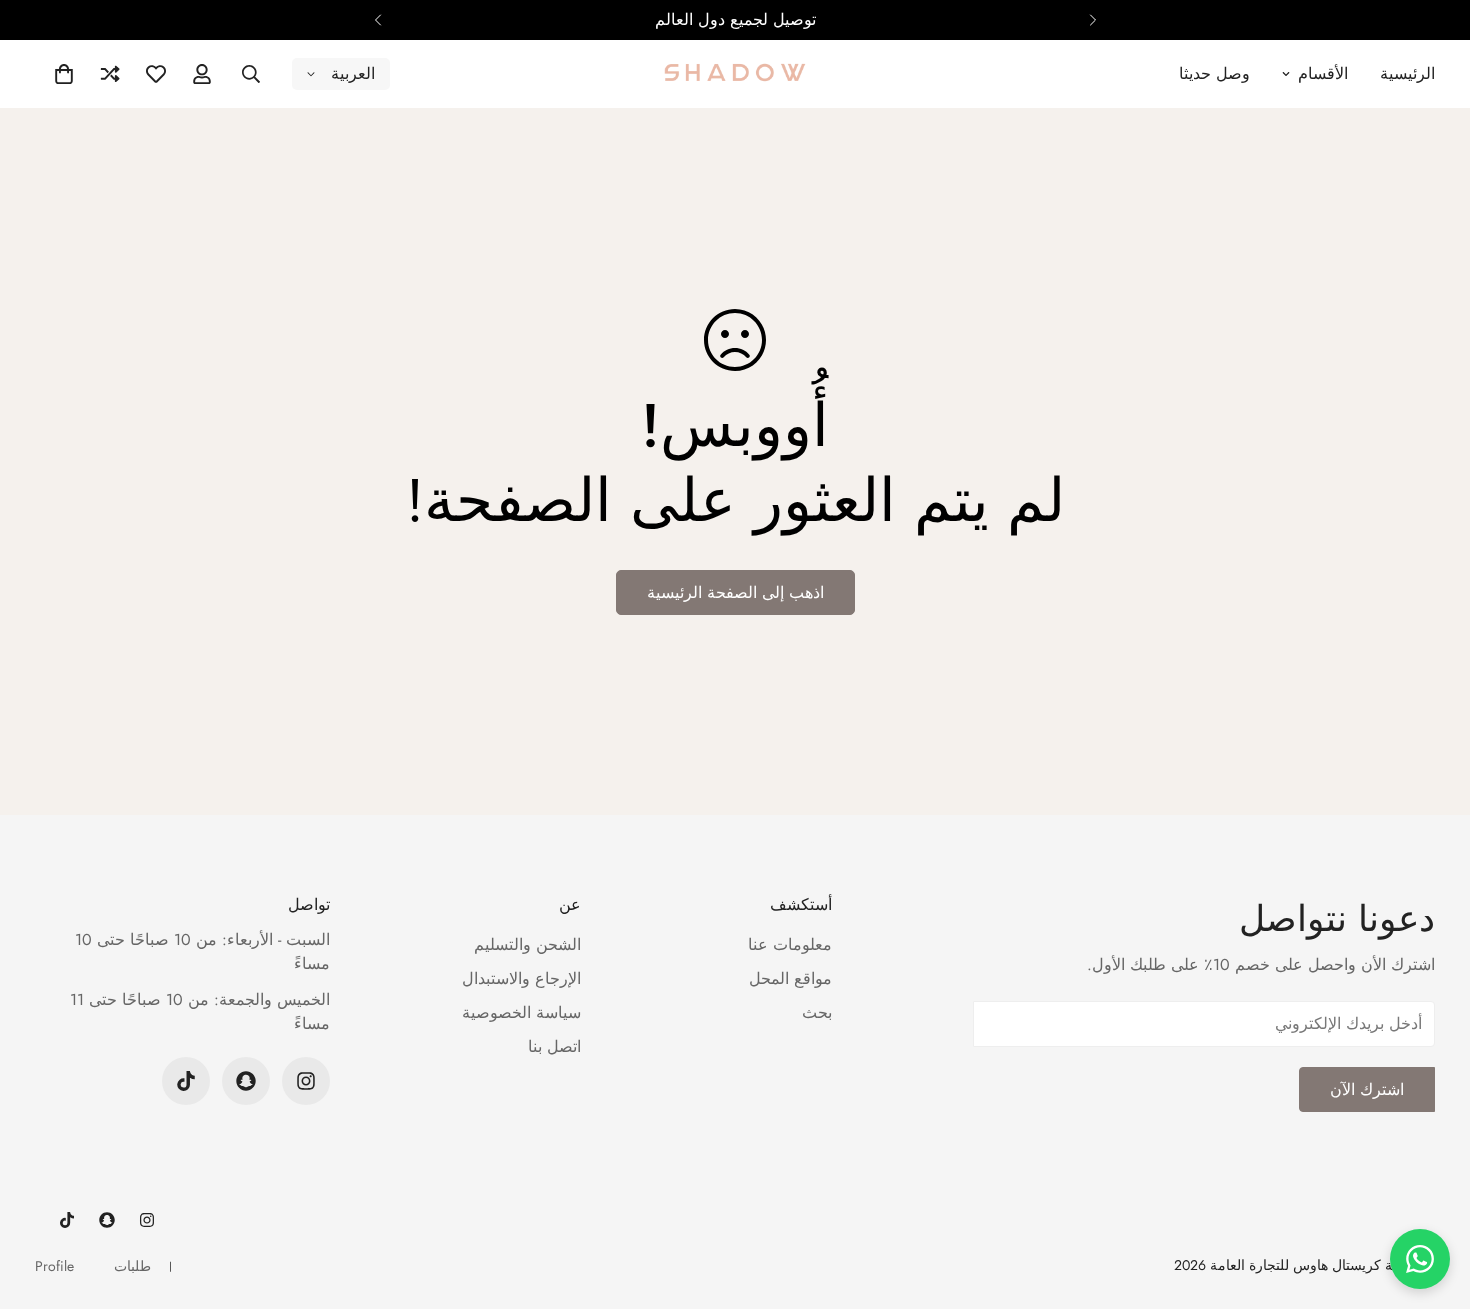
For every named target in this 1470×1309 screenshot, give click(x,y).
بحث (817, 1012)
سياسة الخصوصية (521, 1012)
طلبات (132, 1266)
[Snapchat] (246, 1081)
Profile (54, 1266)
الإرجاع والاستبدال (521, 978)
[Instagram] (306, 1081)
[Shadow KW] (735, 74)
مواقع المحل (790, 978)
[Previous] (1092, 20)
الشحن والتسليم (527, 944)
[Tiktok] (186, 1081)
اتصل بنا (554, 1046)
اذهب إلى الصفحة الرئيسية (735, 592)
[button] (64, 74)
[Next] (377, 20)
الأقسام (1323, 73)
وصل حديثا (1214, 73)
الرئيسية (1407, 73)
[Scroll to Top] (39, 1200)
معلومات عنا (790, 944)
